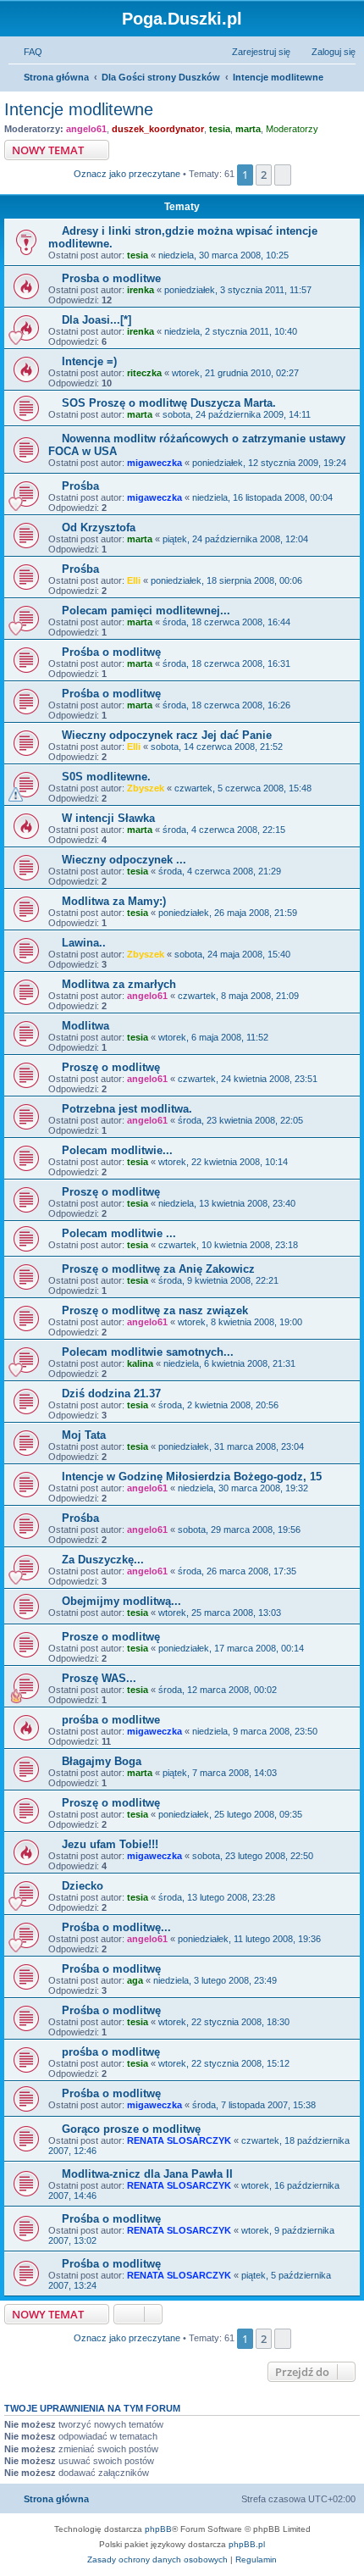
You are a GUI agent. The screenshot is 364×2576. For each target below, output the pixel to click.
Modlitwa (85, 1026)
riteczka (144, 373)
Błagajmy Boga (102, 1761)
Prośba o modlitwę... (116, 1927)
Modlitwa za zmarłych (119, 984)
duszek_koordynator (158, 129)
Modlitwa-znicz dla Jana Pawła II (147, 2174)
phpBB (158, 2529)
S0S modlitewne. (106, 777)
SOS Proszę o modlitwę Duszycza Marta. (169, 403)
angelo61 (86, 129)
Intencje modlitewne (79, 109)
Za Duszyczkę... (103, 1560)
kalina (140, 1363)
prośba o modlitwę (111, 2052)
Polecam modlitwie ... (119, 1233)
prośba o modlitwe (111, 1720)
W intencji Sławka (108, 818)
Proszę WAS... (99, 1678)
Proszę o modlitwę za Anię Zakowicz (158, 1269)
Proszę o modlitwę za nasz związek (155, 1310)
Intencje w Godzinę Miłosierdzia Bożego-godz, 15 (192, 1477)
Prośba (80, 486)
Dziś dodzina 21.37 (111, 1393)
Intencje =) (89, 361)
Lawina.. (84, 943)
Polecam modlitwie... (117, 1150)
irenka (141, 290)
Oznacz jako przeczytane (127, 174)
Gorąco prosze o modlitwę (131, 2129)
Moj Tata (84, 1435)
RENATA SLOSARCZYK (179, 2140)
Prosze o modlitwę (111, 1637)
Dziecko (83, 1886)
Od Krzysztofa (99, 527)
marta (248, 129)
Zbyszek (146, 788)
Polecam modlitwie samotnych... (148, 1352)
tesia (220, 129)
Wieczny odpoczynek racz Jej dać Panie (167, 735)
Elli (134, 580)
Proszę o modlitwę (111, 1067)
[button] (283, 175)
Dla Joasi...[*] (97, 320)
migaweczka (154, 463)
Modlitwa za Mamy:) (114, 901)
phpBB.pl (247, 2544)
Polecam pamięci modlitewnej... (146, 611)
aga (135, 1980)
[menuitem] (25, 52)
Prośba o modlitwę (111, 652)
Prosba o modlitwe (111, 278)
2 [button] (264, 175)
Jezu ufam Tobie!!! (110, 1844)
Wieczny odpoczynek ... (124, 860)
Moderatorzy (292, 129)
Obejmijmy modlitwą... (121, 1601)
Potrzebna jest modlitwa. (127, 1109)
